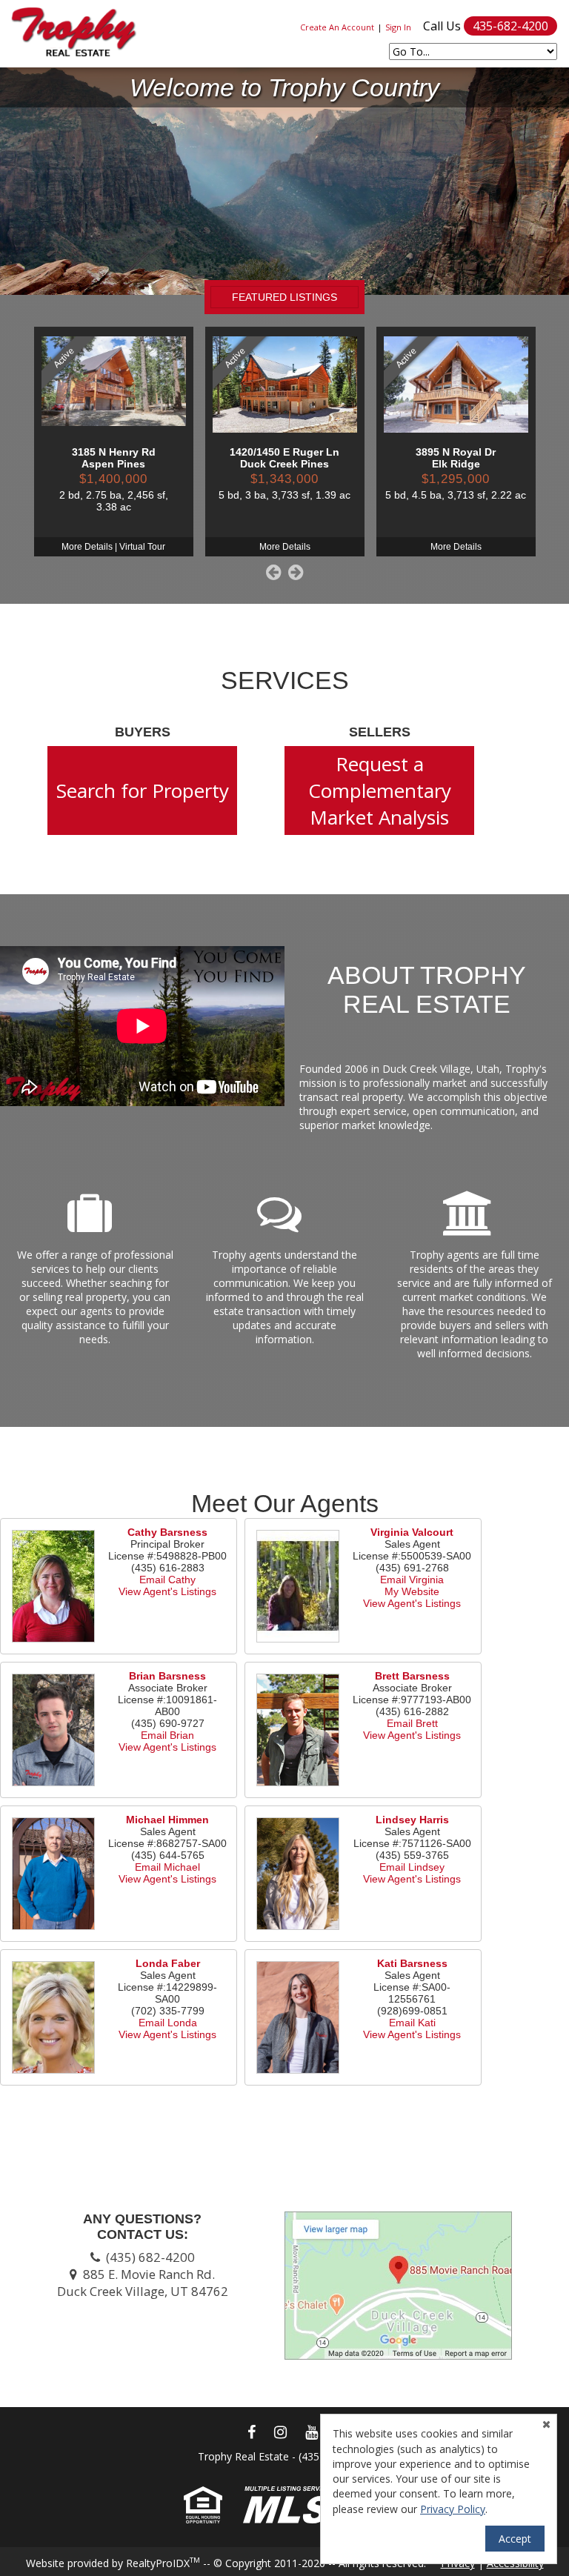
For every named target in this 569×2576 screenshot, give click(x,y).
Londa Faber (168, 1963)
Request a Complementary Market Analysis (380, 791)
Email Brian (167, 1735)
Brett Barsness (412, 1676)
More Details (87, 547)
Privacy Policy (453, 2509)
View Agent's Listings (167, 1591)
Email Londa (168, 2023)
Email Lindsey (412, 1867)
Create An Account (337, 27)
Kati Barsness (412, 1963)
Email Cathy (167, 1580)
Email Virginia (412, 1580)
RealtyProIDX (163, 2563)
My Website (412, 1591)
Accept (515, 2539)
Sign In (398, 27)
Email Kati (412, 2023)
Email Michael (167, 1867)
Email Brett (412, 1723)
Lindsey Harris (412, 1820)
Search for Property (143, 791)
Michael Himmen (167, 1820)
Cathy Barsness (167, 1532)
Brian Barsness (167, 1676)
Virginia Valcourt (412, 1532)
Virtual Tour (142, 547)
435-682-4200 (510, 26)
